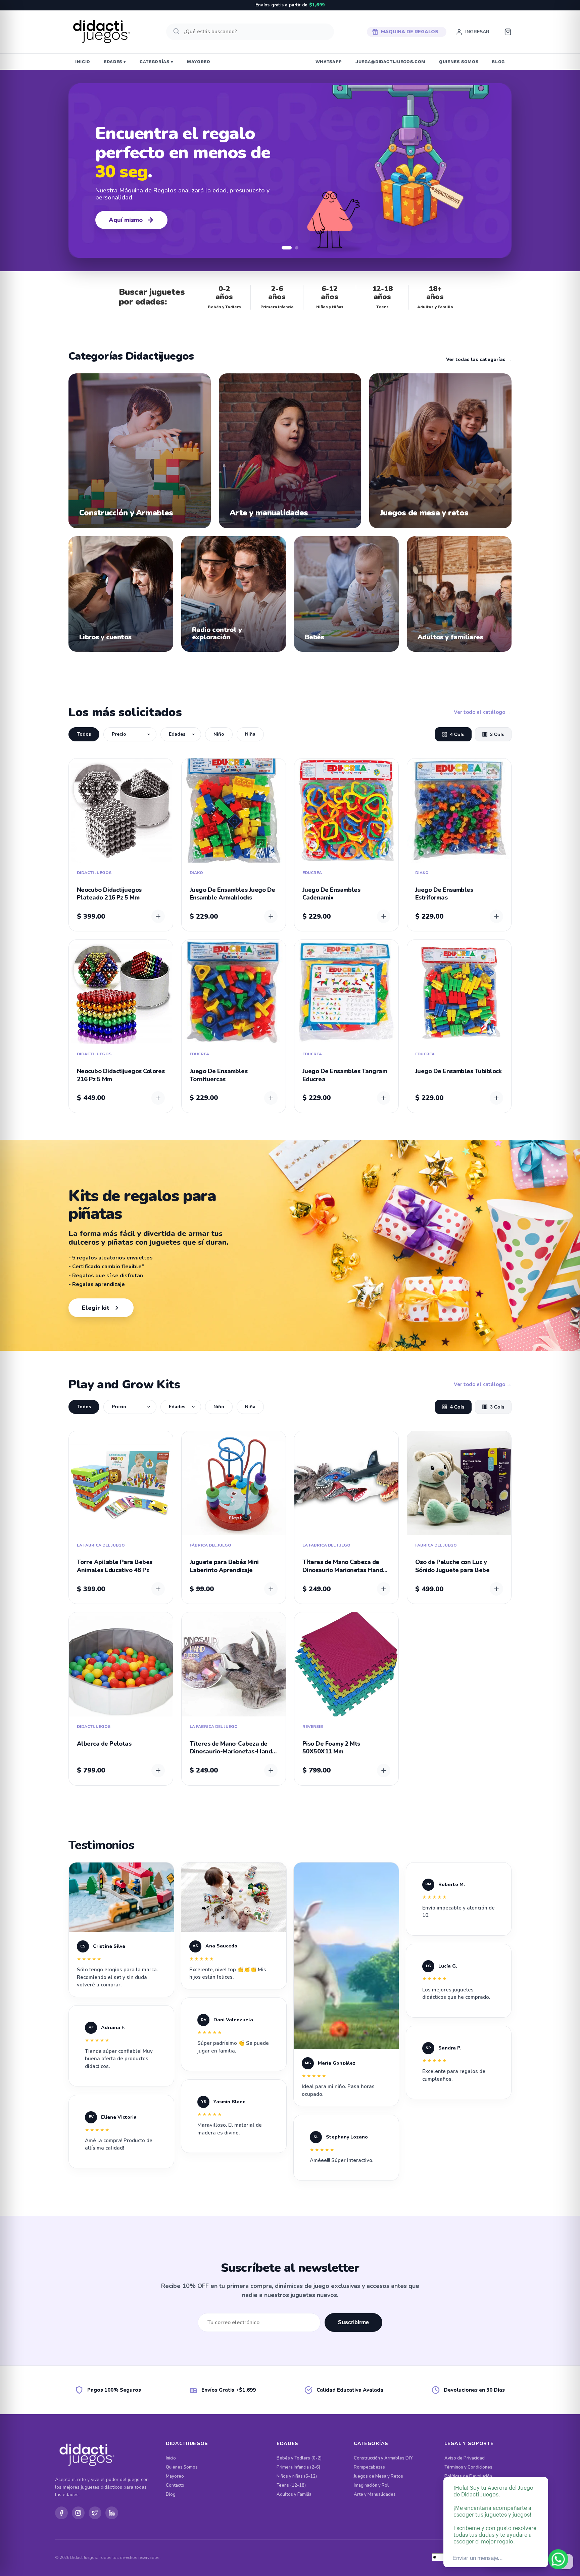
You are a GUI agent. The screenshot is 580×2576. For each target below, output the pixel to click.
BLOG (498, 62)
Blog (171, 2495)
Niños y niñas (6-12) (297, 2476)
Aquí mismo (126, 220)
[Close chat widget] (542, 2469)
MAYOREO (199, 62)
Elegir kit (96, 1308)
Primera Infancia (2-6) (298, 2467)
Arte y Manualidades (375, 2495)
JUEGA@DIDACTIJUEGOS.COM (391, 62)
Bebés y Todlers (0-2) (299, 2458)
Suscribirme (353, 2322)
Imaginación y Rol (371, 2486)
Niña (250, 734)
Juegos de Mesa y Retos (378, 2476)
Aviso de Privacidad (465, 2458)
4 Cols (457, 734)
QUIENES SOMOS (459, 62)
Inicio (171, 2458)
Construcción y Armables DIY (383, 2458)
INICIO (83, 62)
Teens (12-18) (291, 2486)
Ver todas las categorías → (479, 360)
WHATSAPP (329, 62)
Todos (84, 734)
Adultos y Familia (294, 2495)
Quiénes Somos (182, 2467)
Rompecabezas (369, 2467)
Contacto (175, 2486)
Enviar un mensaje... (477, 2558)
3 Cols (497, 734)
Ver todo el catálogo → (483, 712)
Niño (219, 734)
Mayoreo (175, 2476)
